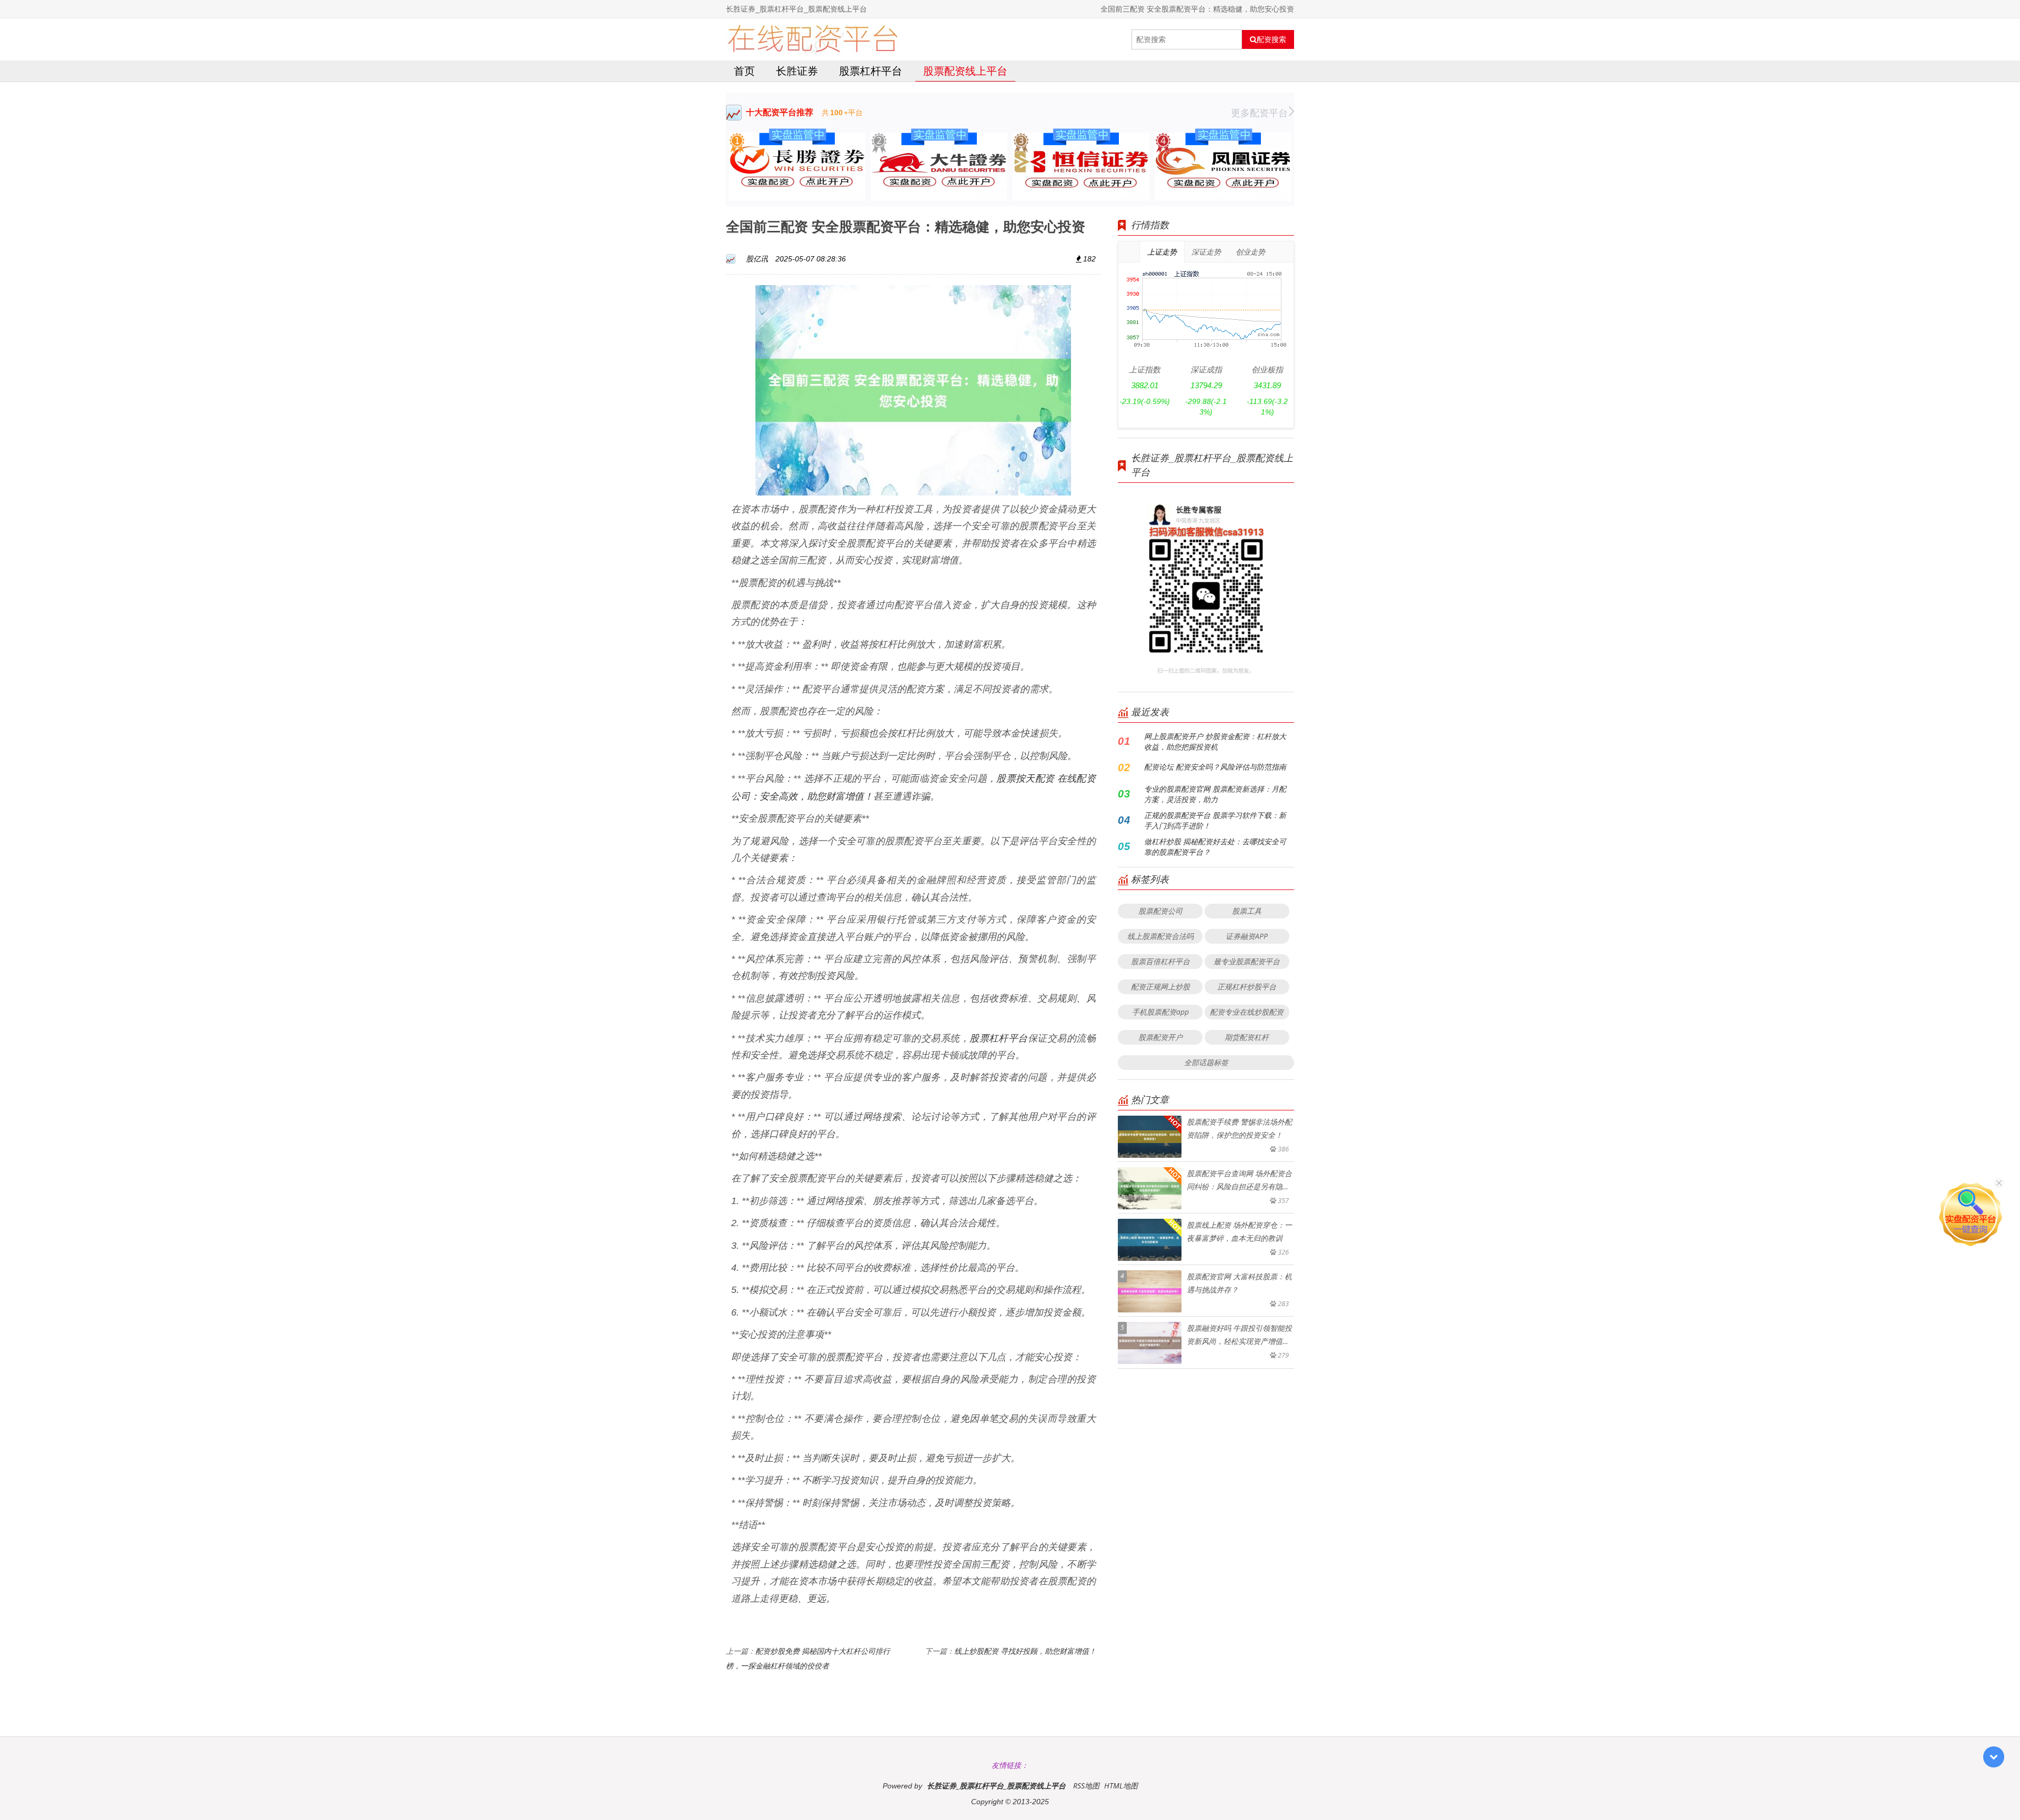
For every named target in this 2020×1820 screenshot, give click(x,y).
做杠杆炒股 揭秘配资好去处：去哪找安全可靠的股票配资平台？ (1215, 847)
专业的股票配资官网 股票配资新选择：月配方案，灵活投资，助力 (1215, 794)
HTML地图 (1121, 1786)
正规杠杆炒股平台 (1247, 987)
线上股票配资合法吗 (1160, 936)
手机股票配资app (1160, 1012)
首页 (744, 71)
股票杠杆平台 (871, 71)
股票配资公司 (1160, 911)
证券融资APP (1247, 936)
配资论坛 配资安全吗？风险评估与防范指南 (1215, 767)
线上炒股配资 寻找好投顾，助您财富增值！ (1025, 1651)
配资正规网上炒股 (1160, 987)
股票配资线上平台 (965, 71)
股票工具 (1247, 911)
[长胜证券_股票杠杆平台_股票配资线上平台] (812, 39)
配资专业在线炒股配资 (1247, 1012)
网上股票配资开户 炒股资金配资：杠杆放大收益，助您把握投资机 (1215, 741)
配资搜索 (1271, 39)
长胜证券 (797, 71)
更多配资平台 (1259, 113)
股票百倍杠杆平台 (1160, 961)
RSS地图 (1086, 1786)
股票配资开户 (1160, 1037)
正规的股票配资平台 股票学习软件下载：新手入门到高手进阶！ (1215, 820)
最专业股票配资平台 (1247, 961)
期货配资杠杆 (1247, 1037)
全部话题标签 (1206, 1062)
